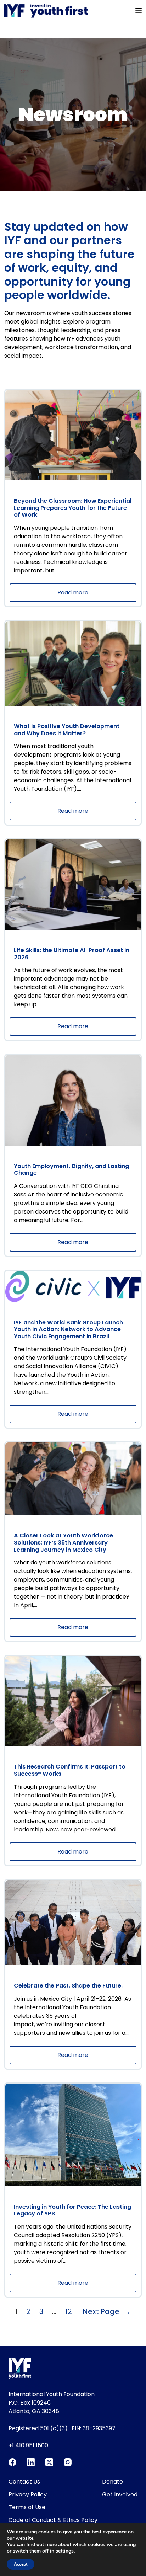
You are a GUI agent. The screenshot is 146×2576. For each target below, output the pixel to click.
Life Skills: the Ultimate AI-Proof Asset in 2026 (72, 954)
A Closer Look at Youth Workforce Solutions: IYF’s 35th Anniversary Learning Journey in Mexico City (63, 1543)
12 (69, 2311)
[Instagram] (68, 2462)
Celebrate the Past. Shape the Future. (69, 1986)
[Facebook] (12, 2462)
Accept (21, 2564)
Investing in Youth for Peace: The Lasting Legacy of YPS (72, 2210)
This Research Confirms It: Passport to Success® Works (70, 1770)
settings (65, 2551)
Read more (89, 595)
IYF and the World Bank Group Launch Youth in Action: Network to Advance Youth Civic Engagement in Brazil (68, 1330)
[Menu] (139, 11)
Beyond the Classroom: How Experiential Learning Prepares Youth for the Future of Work (73, 508)
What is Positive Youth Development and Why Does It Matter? (67, 730)
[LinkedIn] (31, 2462)
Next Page (107, 2311)
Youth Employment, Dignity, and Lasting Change (71, 1170)
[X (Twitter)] (49, 2462)
